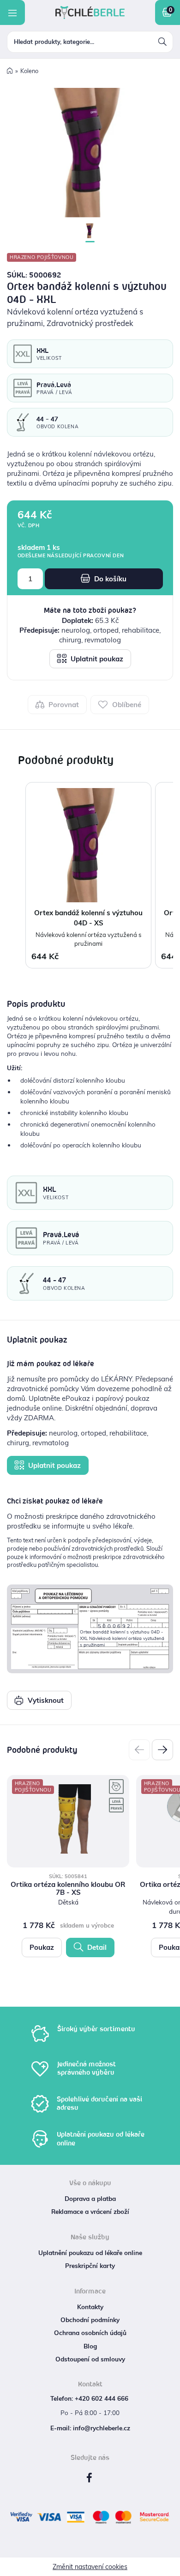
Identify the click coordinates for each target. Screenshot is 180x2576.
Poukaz (42, 1947)
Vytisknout (45, 1700)
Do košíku (109, 579)
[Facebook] (89, 2478)
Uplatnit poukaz (96, 659)
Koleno (29, 71)
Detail (96, 1947)
